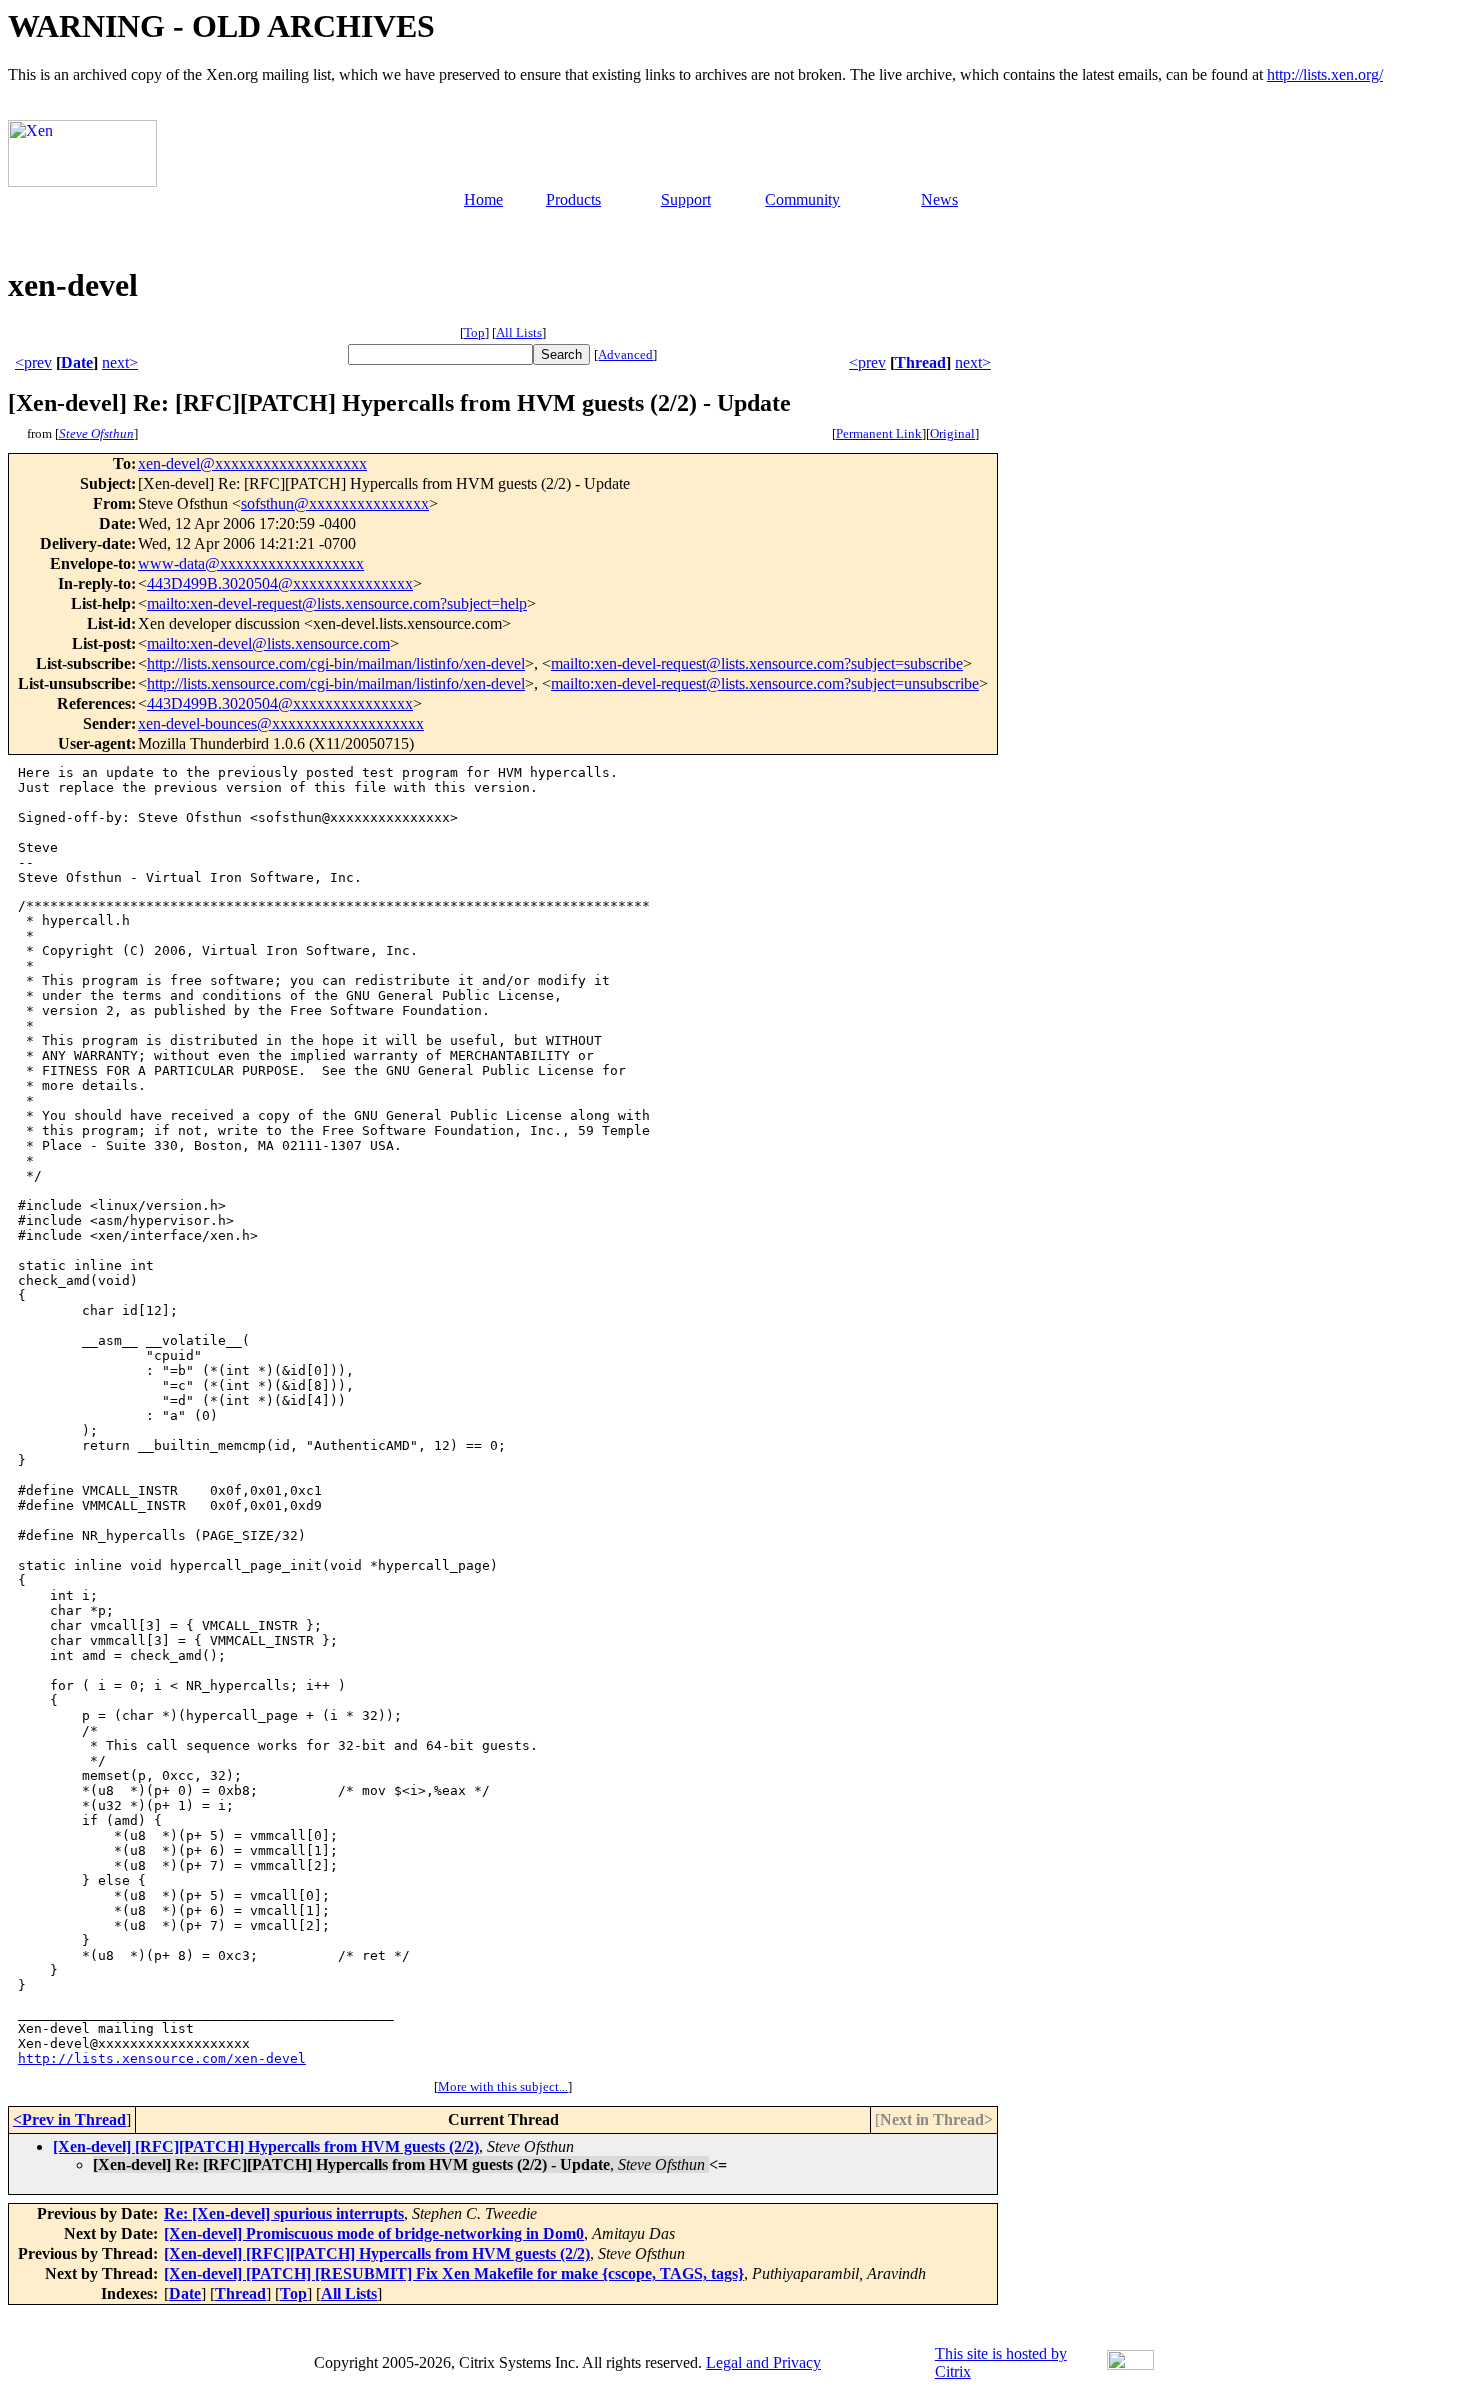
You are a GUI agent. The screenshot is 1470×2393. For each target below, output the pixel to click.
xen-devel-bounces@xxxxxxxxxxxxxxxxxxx (281, 723)
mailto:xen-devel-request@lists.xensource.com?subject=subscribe (757, 663)
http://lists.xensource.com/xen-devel (162, 2058)
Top (474, 332)
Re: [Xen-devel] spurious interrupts (284, 2213)
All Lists (519, 332)
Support (686, 199)
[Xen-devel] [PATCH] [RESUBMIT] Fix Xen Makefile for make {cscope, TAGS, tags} (454, 2273)
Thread (920, 362)
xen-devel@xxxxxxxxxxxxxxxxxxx (252, 463)
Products (573, 199)
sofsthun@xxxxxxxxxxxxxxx (335, 503)
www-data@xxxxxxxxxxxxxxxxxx (251, 563)
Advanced (625, 354)
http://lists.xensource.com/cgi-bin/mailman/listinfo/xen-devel (336, 663)
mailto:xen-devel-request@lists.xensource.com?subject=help (337, 603)
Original (952, 433)
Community (802, 199)
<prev (33, 362)
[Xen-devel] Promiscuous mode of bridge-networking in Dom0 (374, 2233)
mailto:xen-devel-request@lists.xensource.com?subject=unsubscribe (765, 683)
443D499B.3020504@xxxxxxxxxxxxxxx (280, 583)
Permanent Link (879, 433)
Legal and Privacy (763, 2362)
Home (483, 199)
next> (120, 362)
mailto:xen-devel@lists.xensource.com (268, 643)
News (939, 199)
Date (77, 362)
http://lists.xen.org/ (1325, 74)
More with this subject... (503, 2086)
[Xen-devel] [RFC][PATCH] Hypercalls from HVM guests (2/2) (266, 2146)
